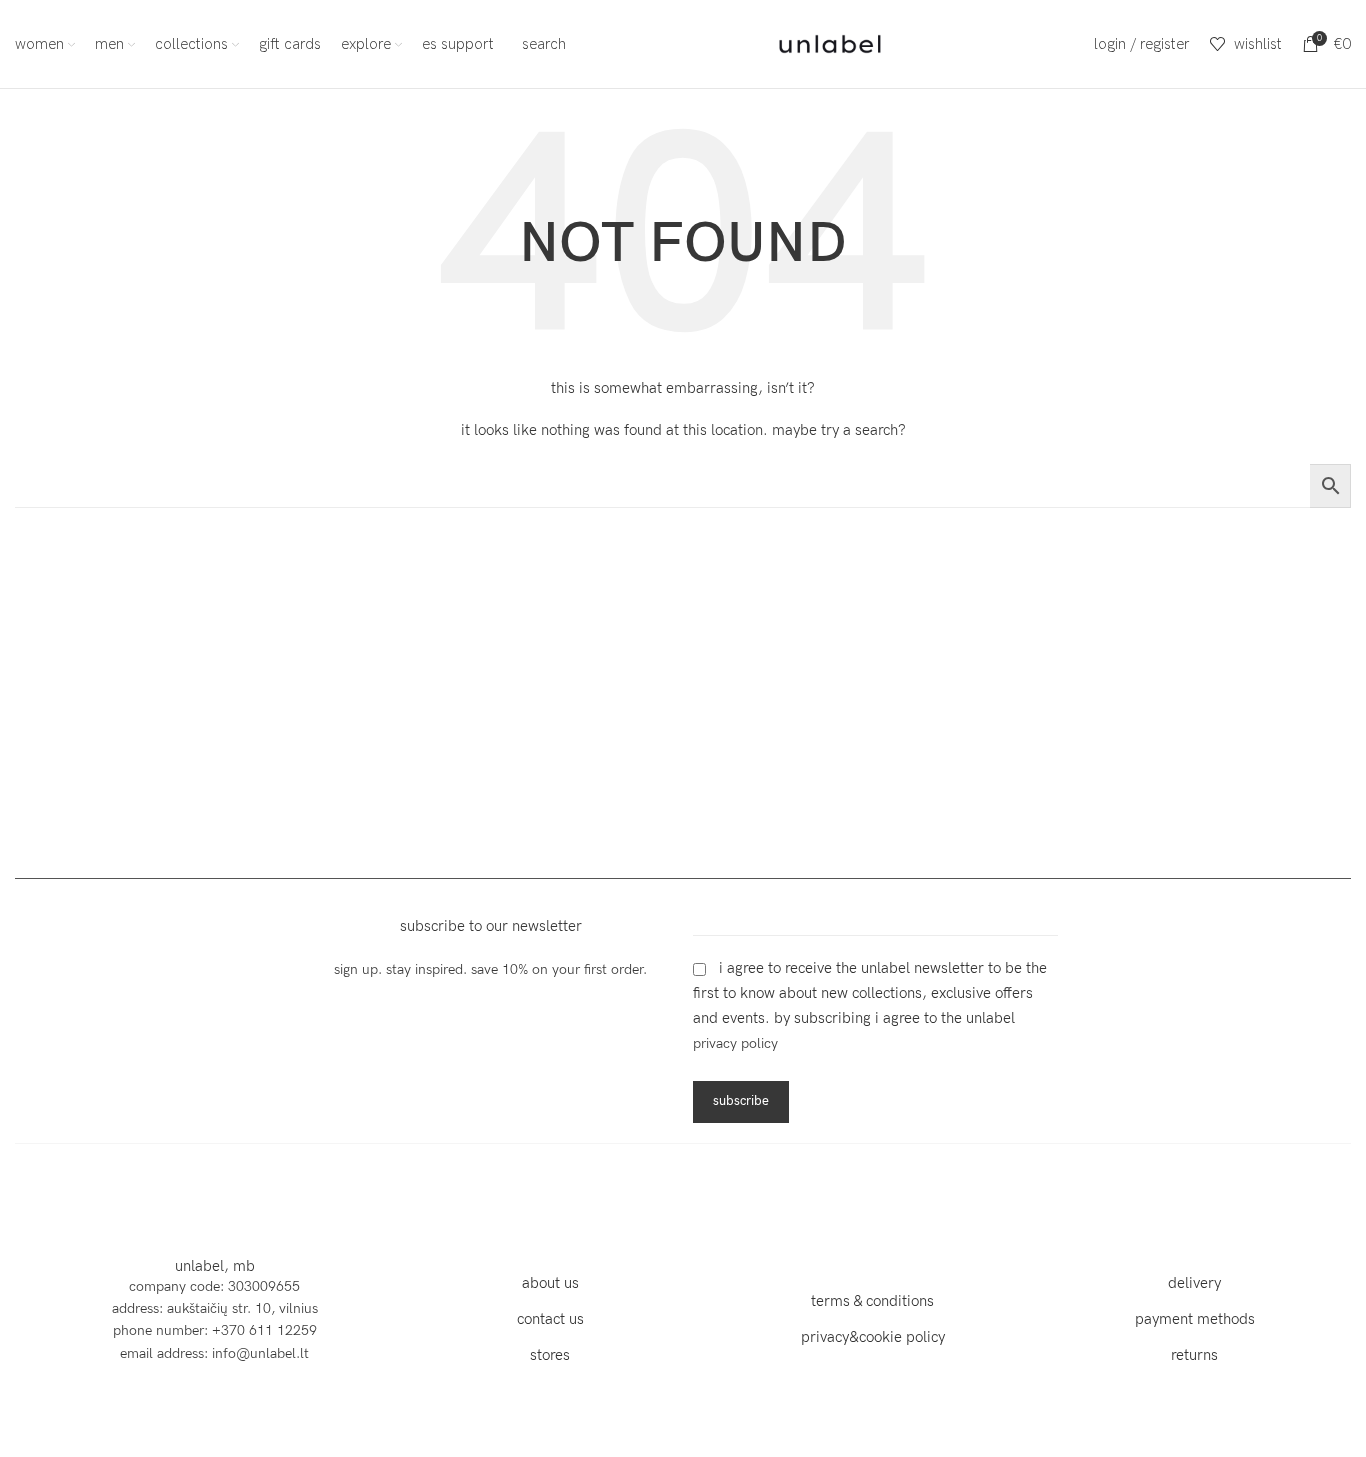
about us (550, 1283)
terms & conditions (872, 1301)
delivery (1194, 1283)
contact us (550, 1319)
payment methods (1195, 1319)
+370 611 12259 (264, 1330)
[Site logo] (830, 42)
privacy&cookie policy (873, 1337)
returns (1194, 1355)
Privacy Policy (735, 1043)
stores (550, 1355)
